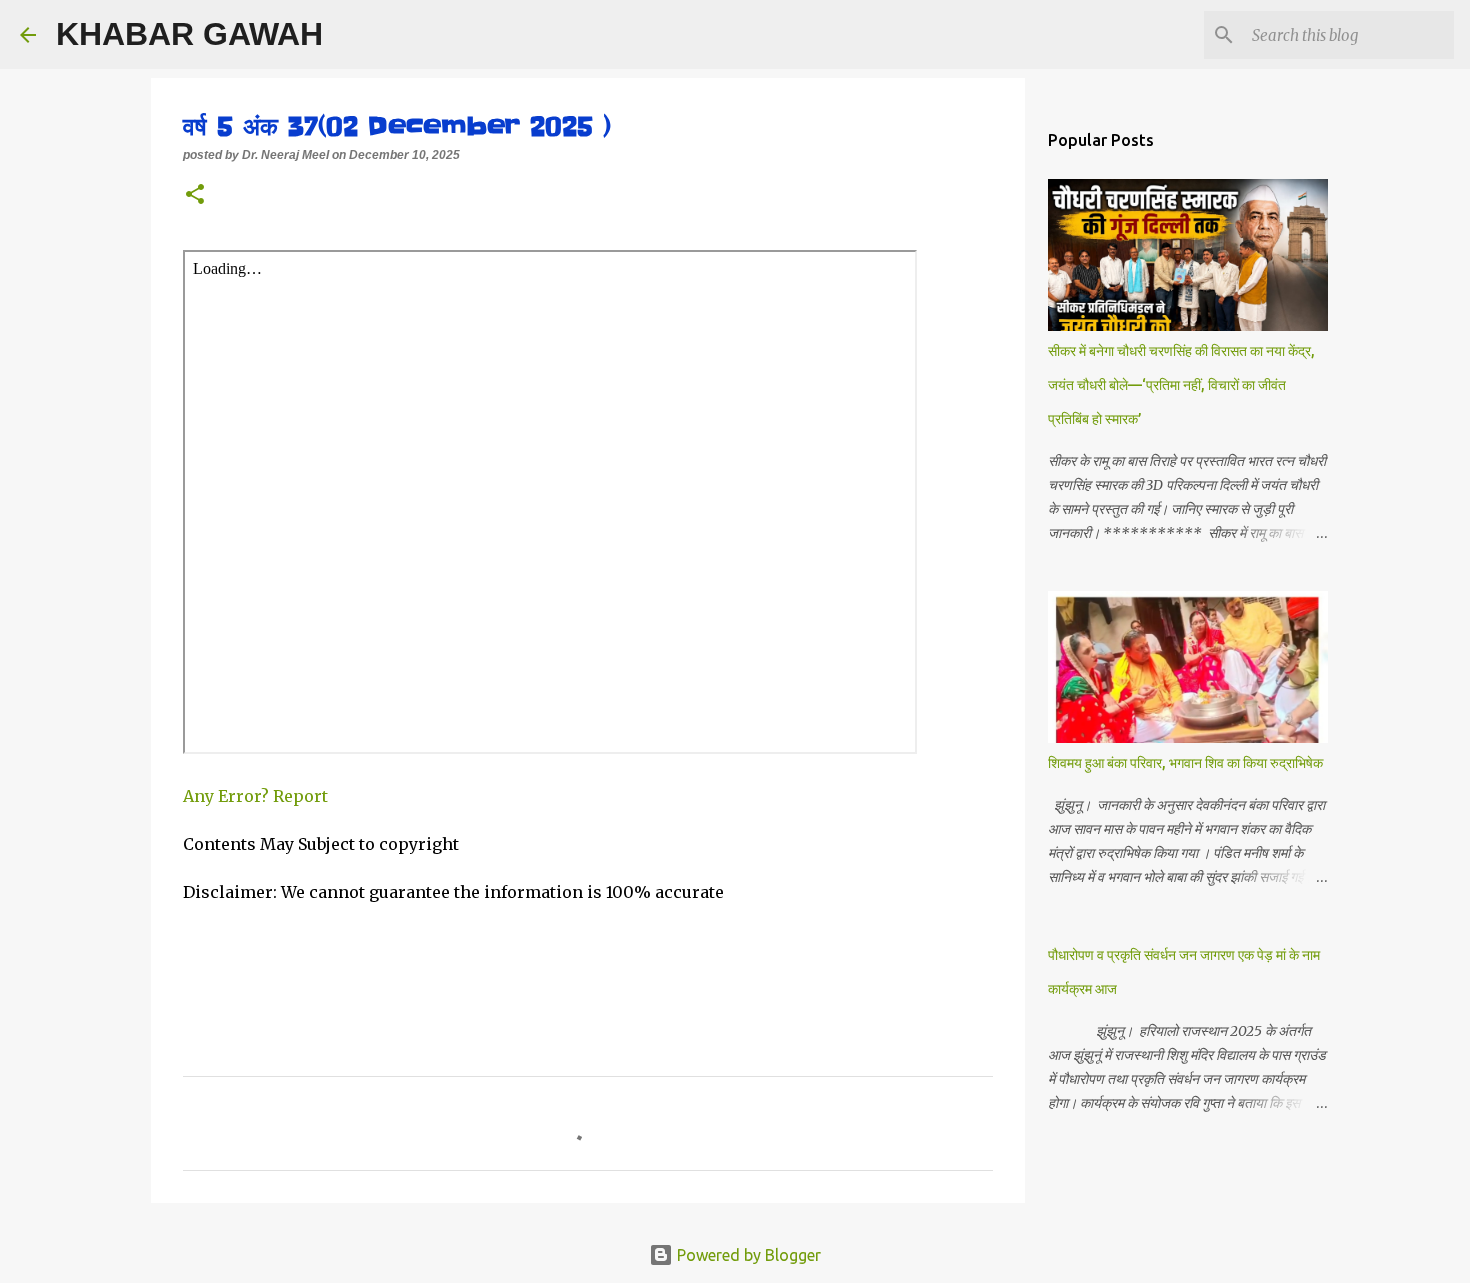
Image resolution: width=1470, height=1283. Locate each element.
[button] (195, 196)
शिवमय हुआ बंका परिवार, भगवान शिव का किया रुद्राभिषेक (1185, 763)
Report (302, 796)
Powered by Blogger (747, 1255)
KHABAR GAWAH (189, 34)
